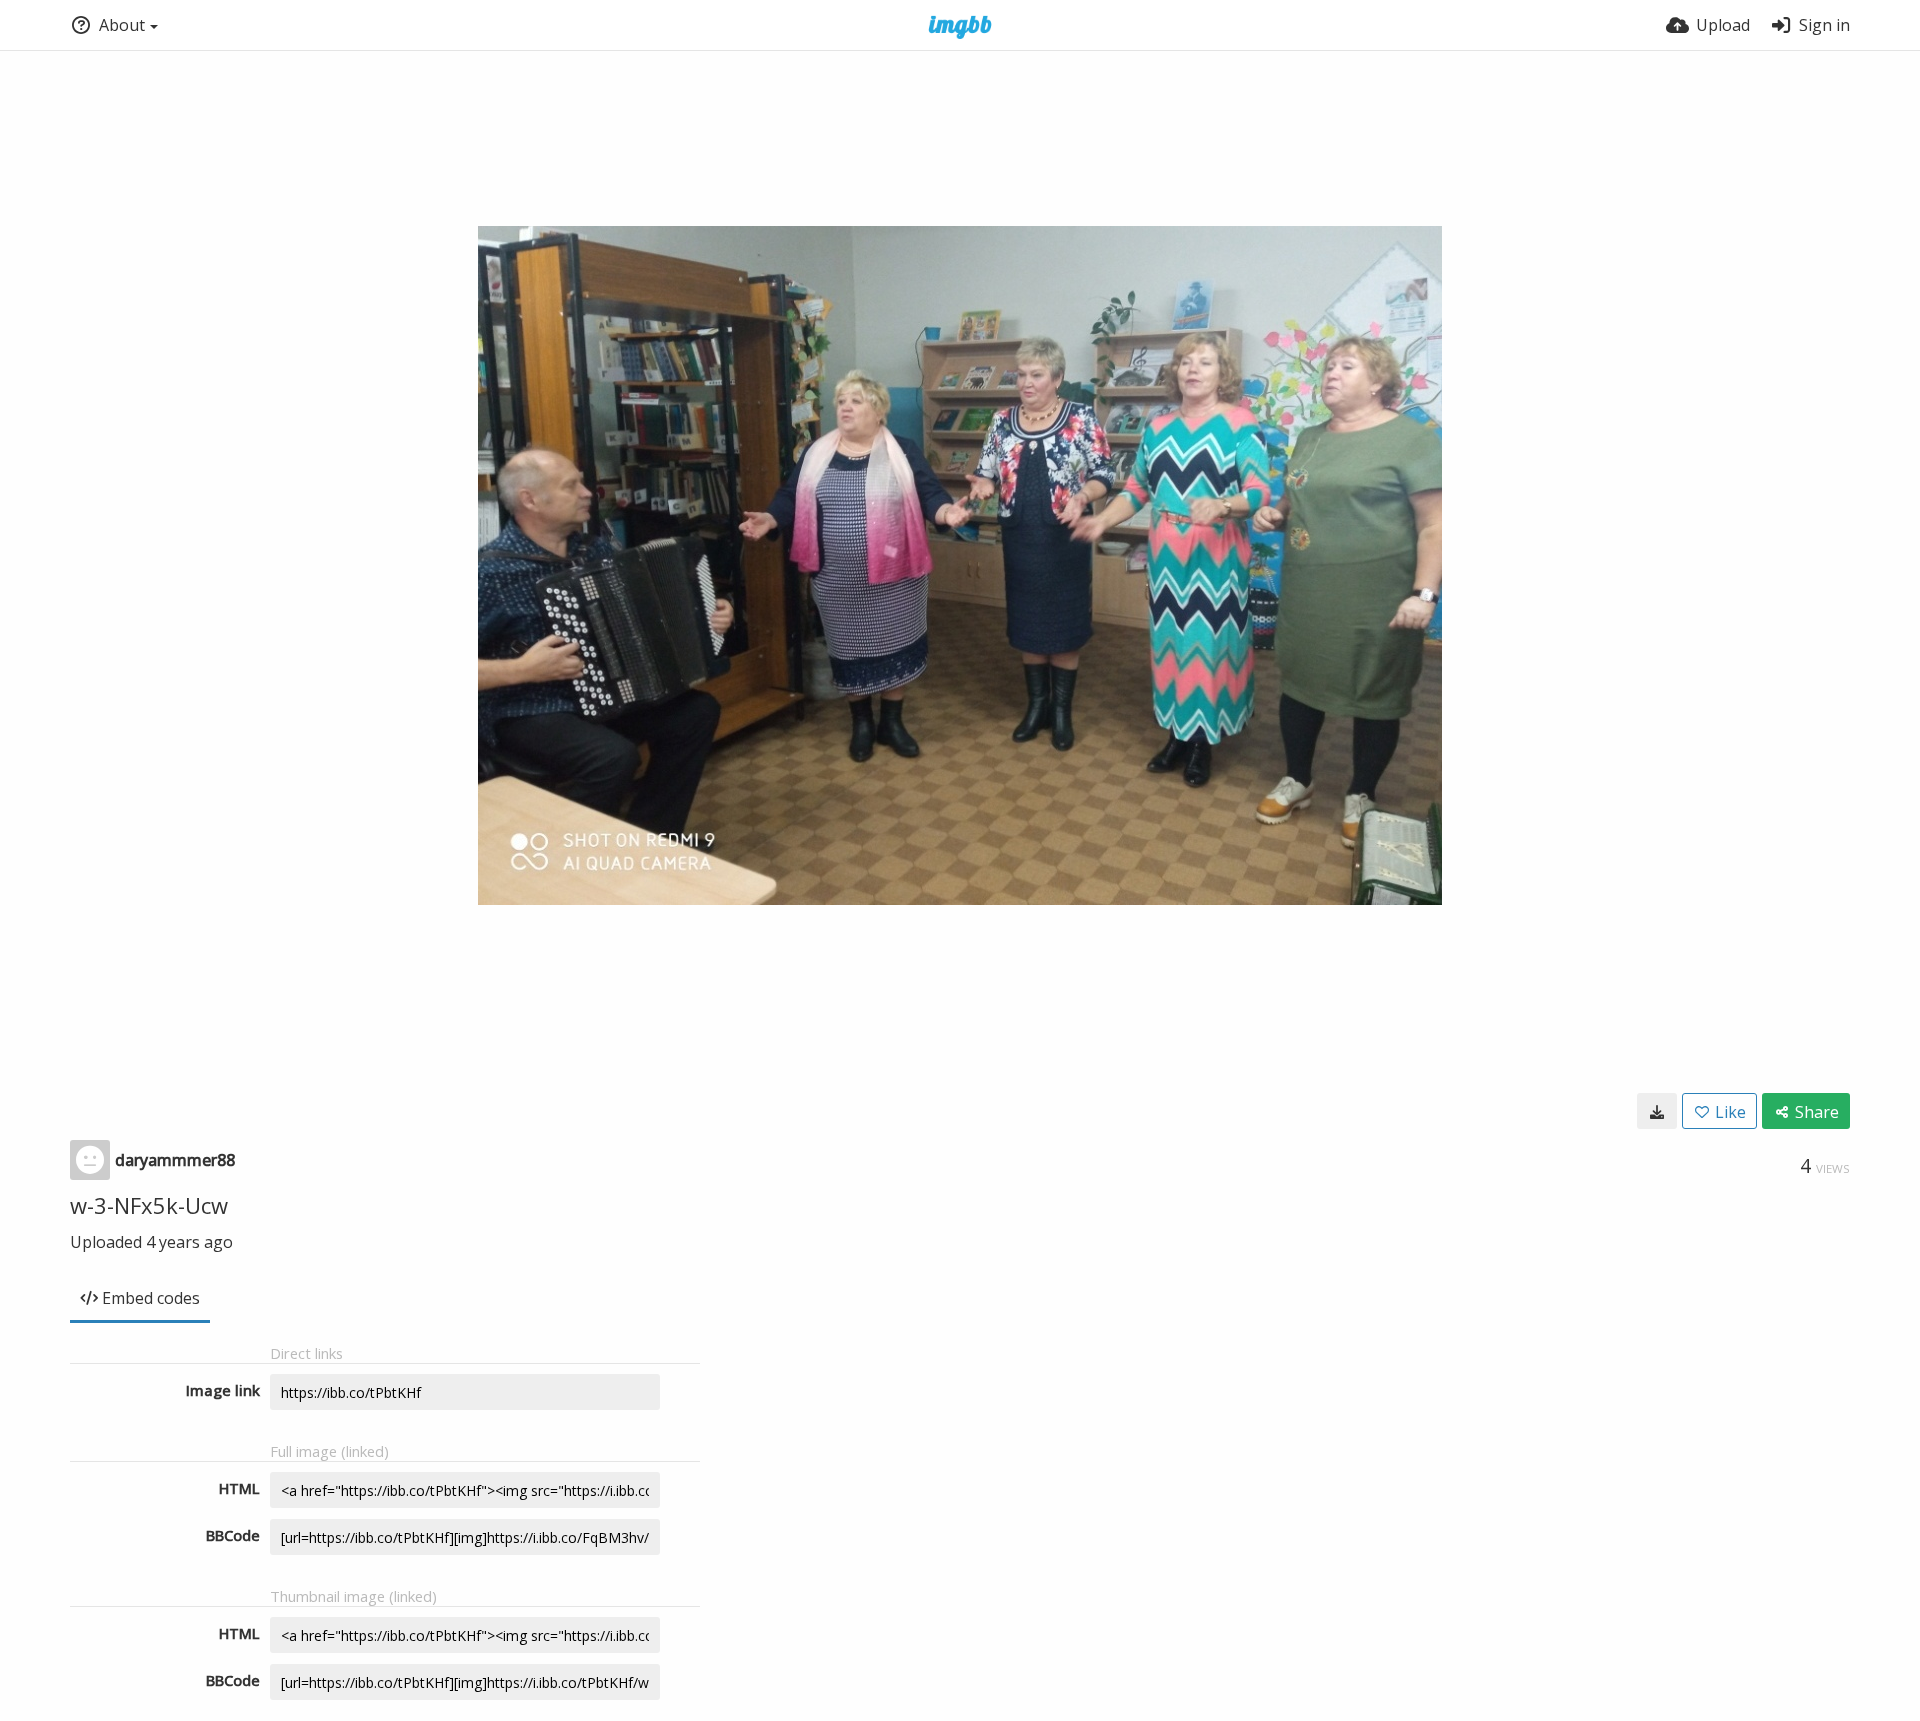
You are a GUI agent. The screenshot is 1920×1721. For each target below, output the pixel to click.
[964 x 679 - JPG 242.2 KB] (1657, 1111)
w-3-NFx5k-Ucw (149, 1205)
